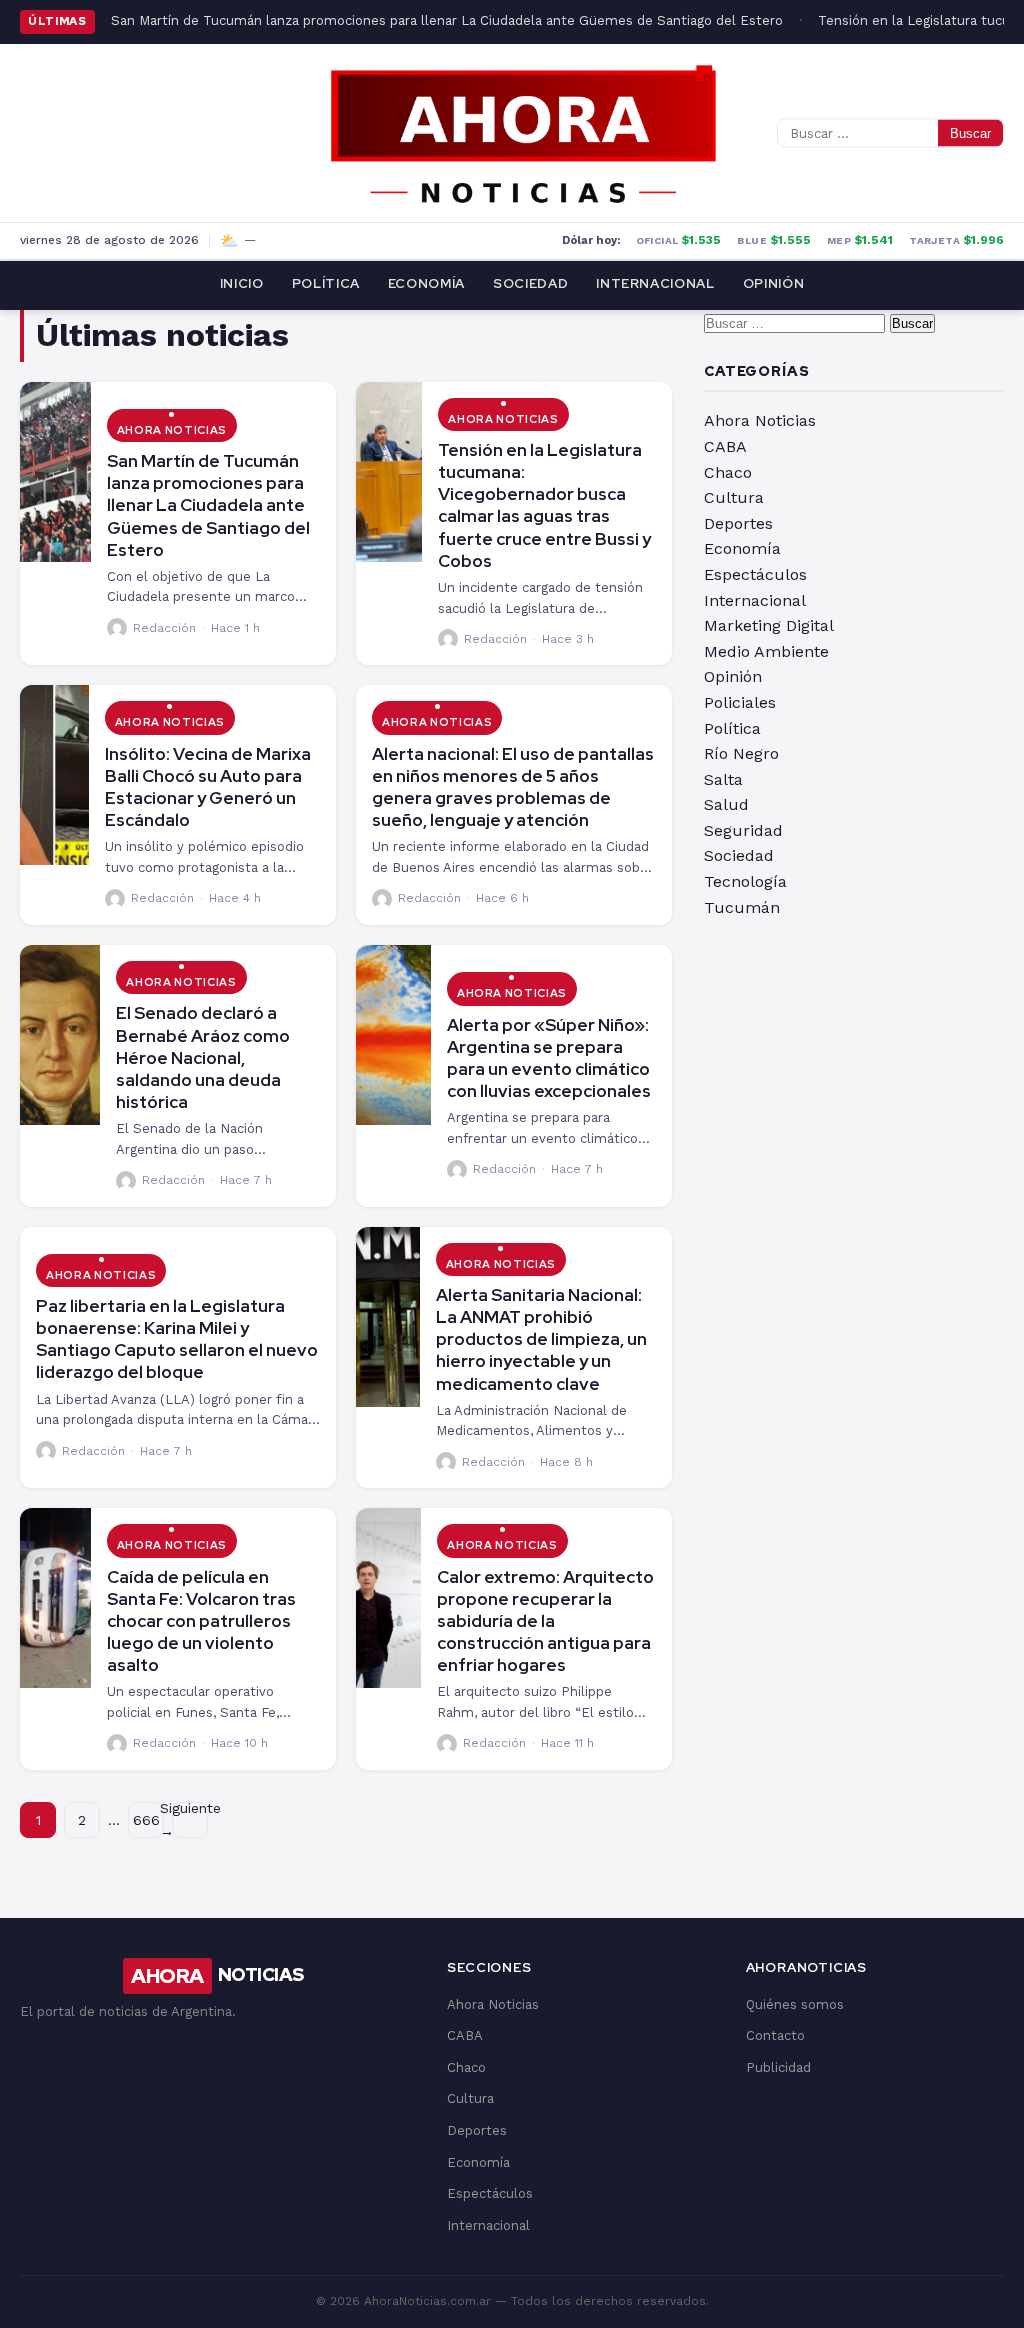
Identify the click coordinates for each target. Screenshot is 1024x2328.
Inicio (242, 283)
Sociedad (530, 283)
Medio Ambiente (766, 651)
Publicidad (778, 2067)
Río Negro (741, 753)
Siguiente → (190, 1820)
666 (146, 1820)
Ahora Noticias (172, 430)
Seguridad (743, 830)
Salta (723, 779)
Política (326, 283)
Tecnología (745, 881)
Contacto (775, 2035)
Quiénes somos (795, 2004)
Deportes (738, 523)
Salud (726, 804)
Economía (426, 283)
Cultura (734, 497)
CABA (725, 446)
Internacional (655, 283)
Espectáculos (755, 574)
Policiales (740, 702)
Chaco (728, 472)
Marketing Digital (769, 625)
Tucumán (742, 907)
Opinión (774, 283)
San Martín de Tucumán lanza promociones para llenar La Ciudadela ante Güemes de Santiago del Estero (447, 20)
